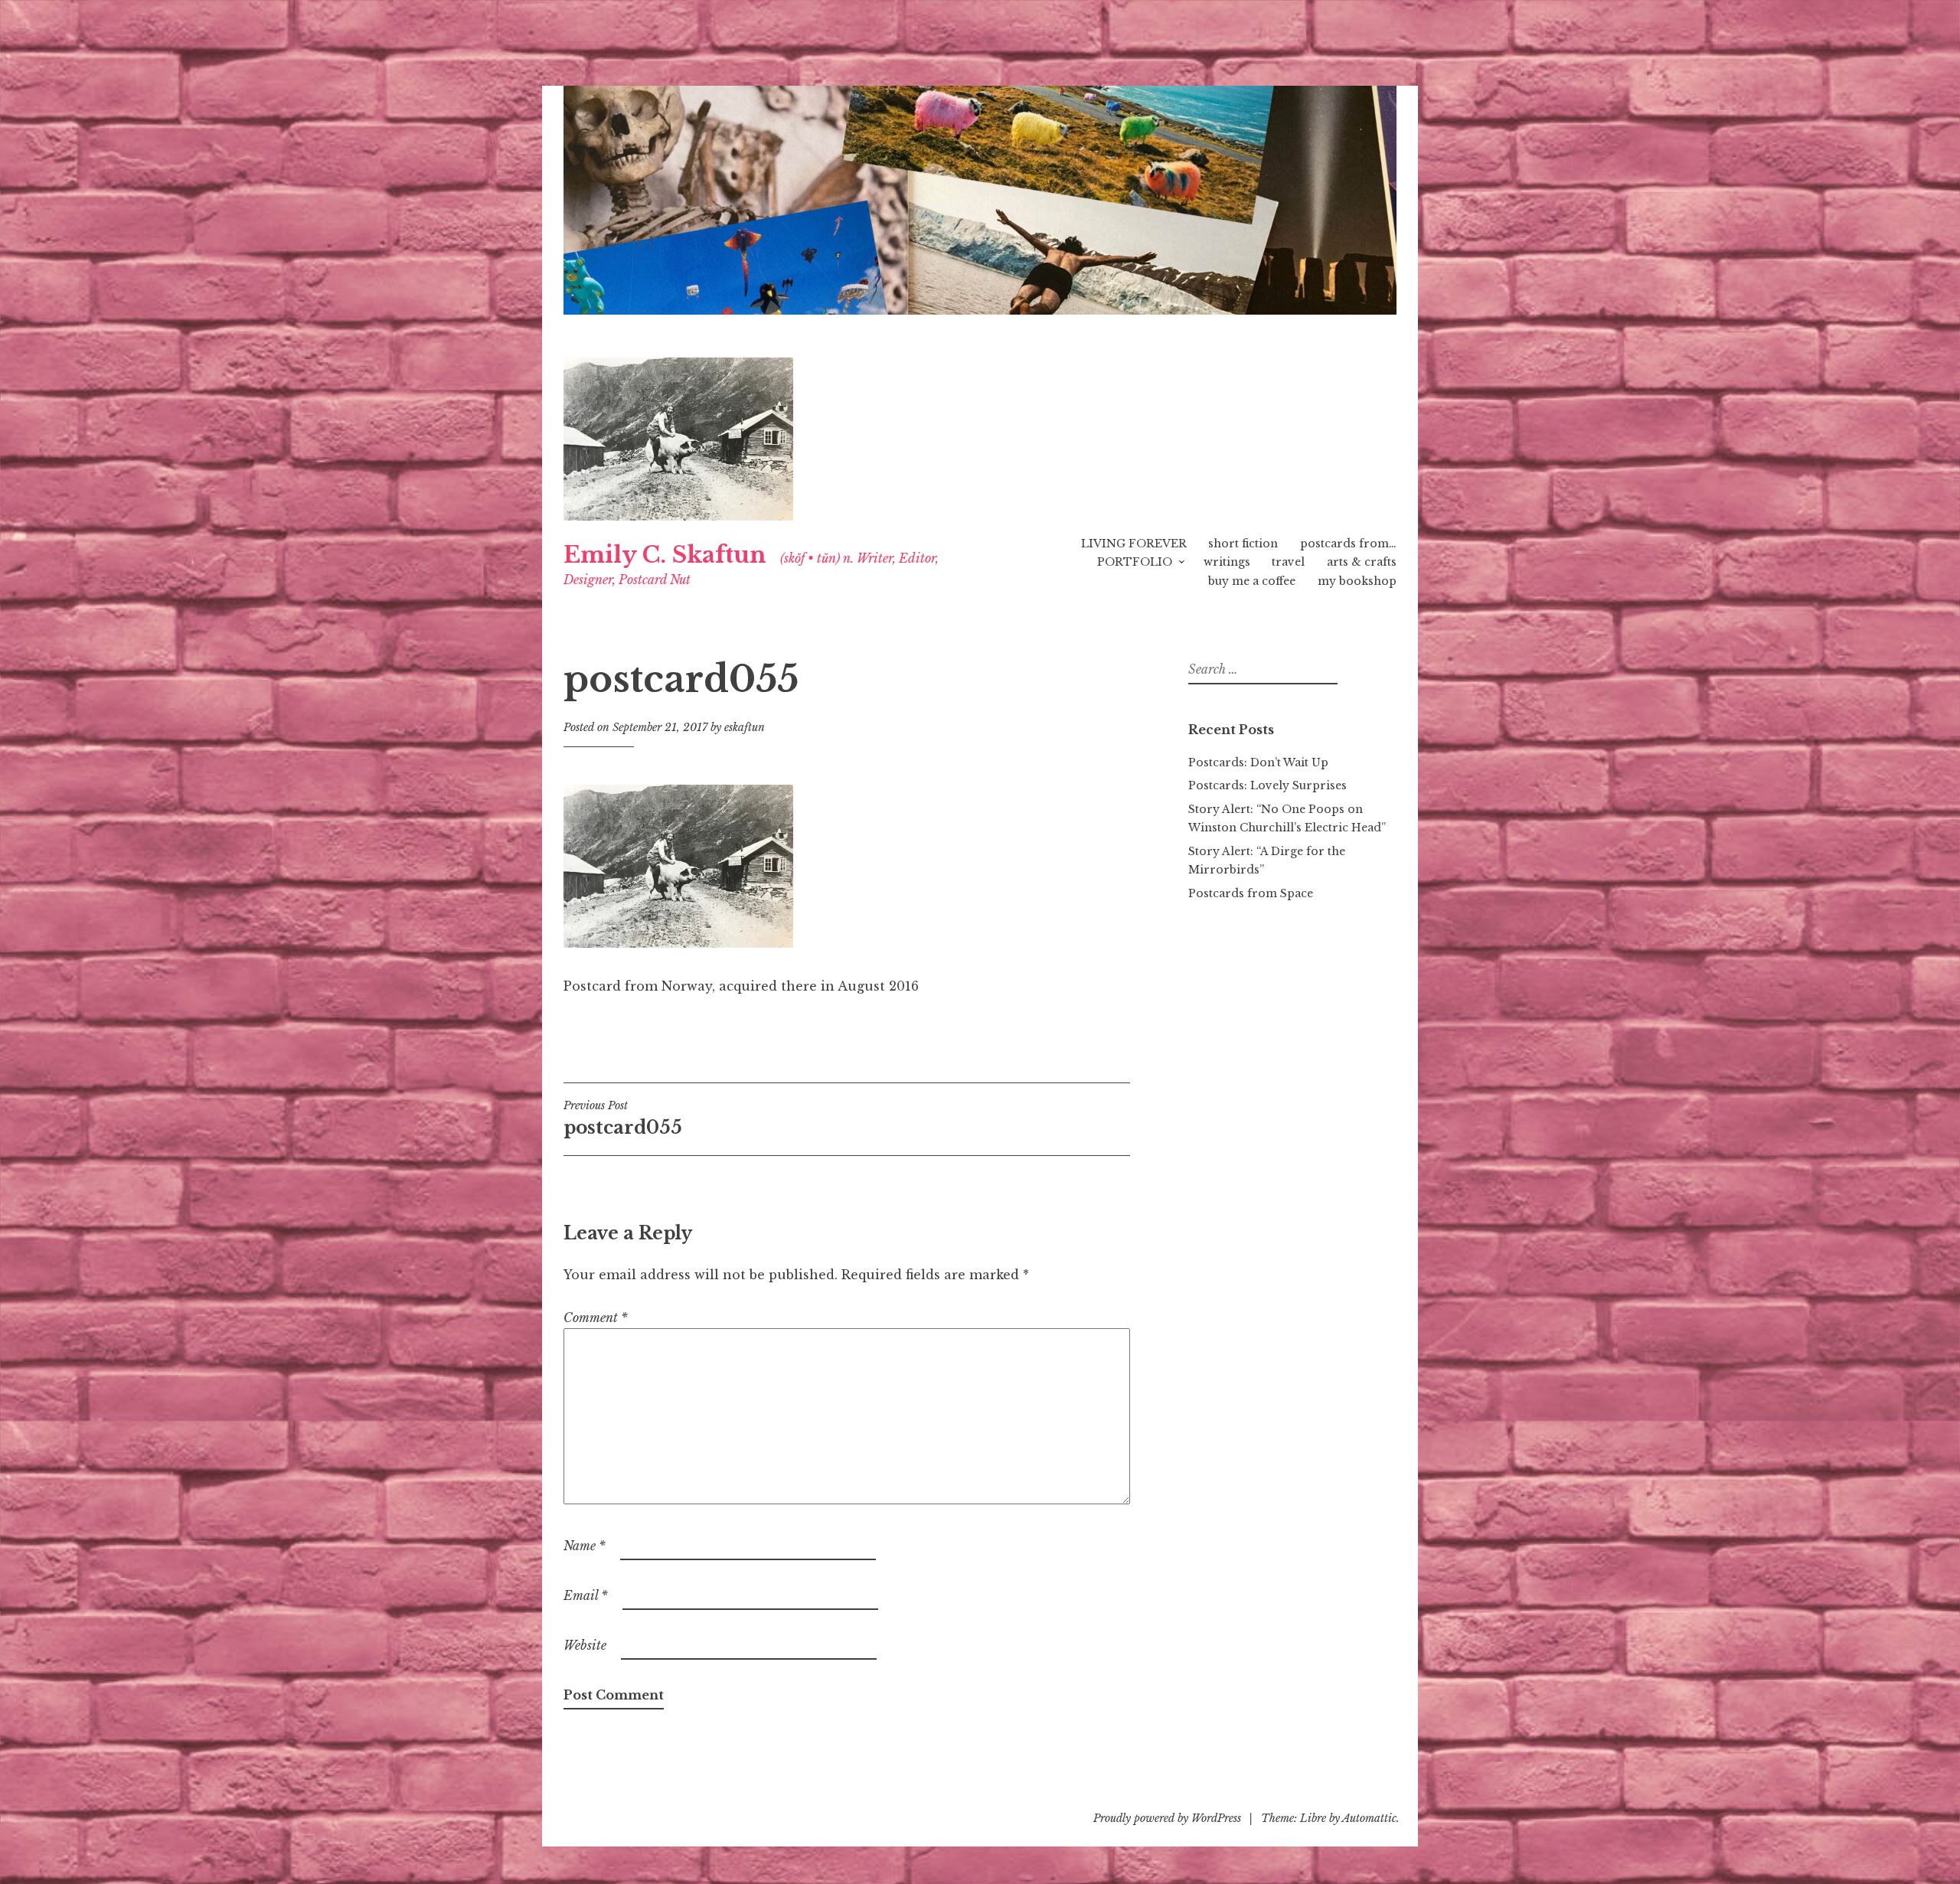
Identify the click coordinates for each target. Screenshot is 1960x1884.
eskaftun (745, 727)
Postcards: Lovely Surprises (1267, 785)
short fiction (1243, 544)
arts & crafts (1362, 562)
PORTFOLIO (1135, 562)
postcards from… (1348, 544)
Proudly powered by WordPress (1167, 1818)
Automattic (1369, 1818)
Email (586, 1595)
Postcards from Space (1251, 893)
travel (1288, 562)
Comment (596, 1317)
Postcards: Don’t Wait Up (1258, 762)
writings (1227, 562)
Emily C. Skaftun (665, 555)
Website (585, 1645)
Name (585, 1546)
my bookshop (1357, 581)
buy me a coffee (1252, 581)
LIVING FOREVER (1134, 544)
